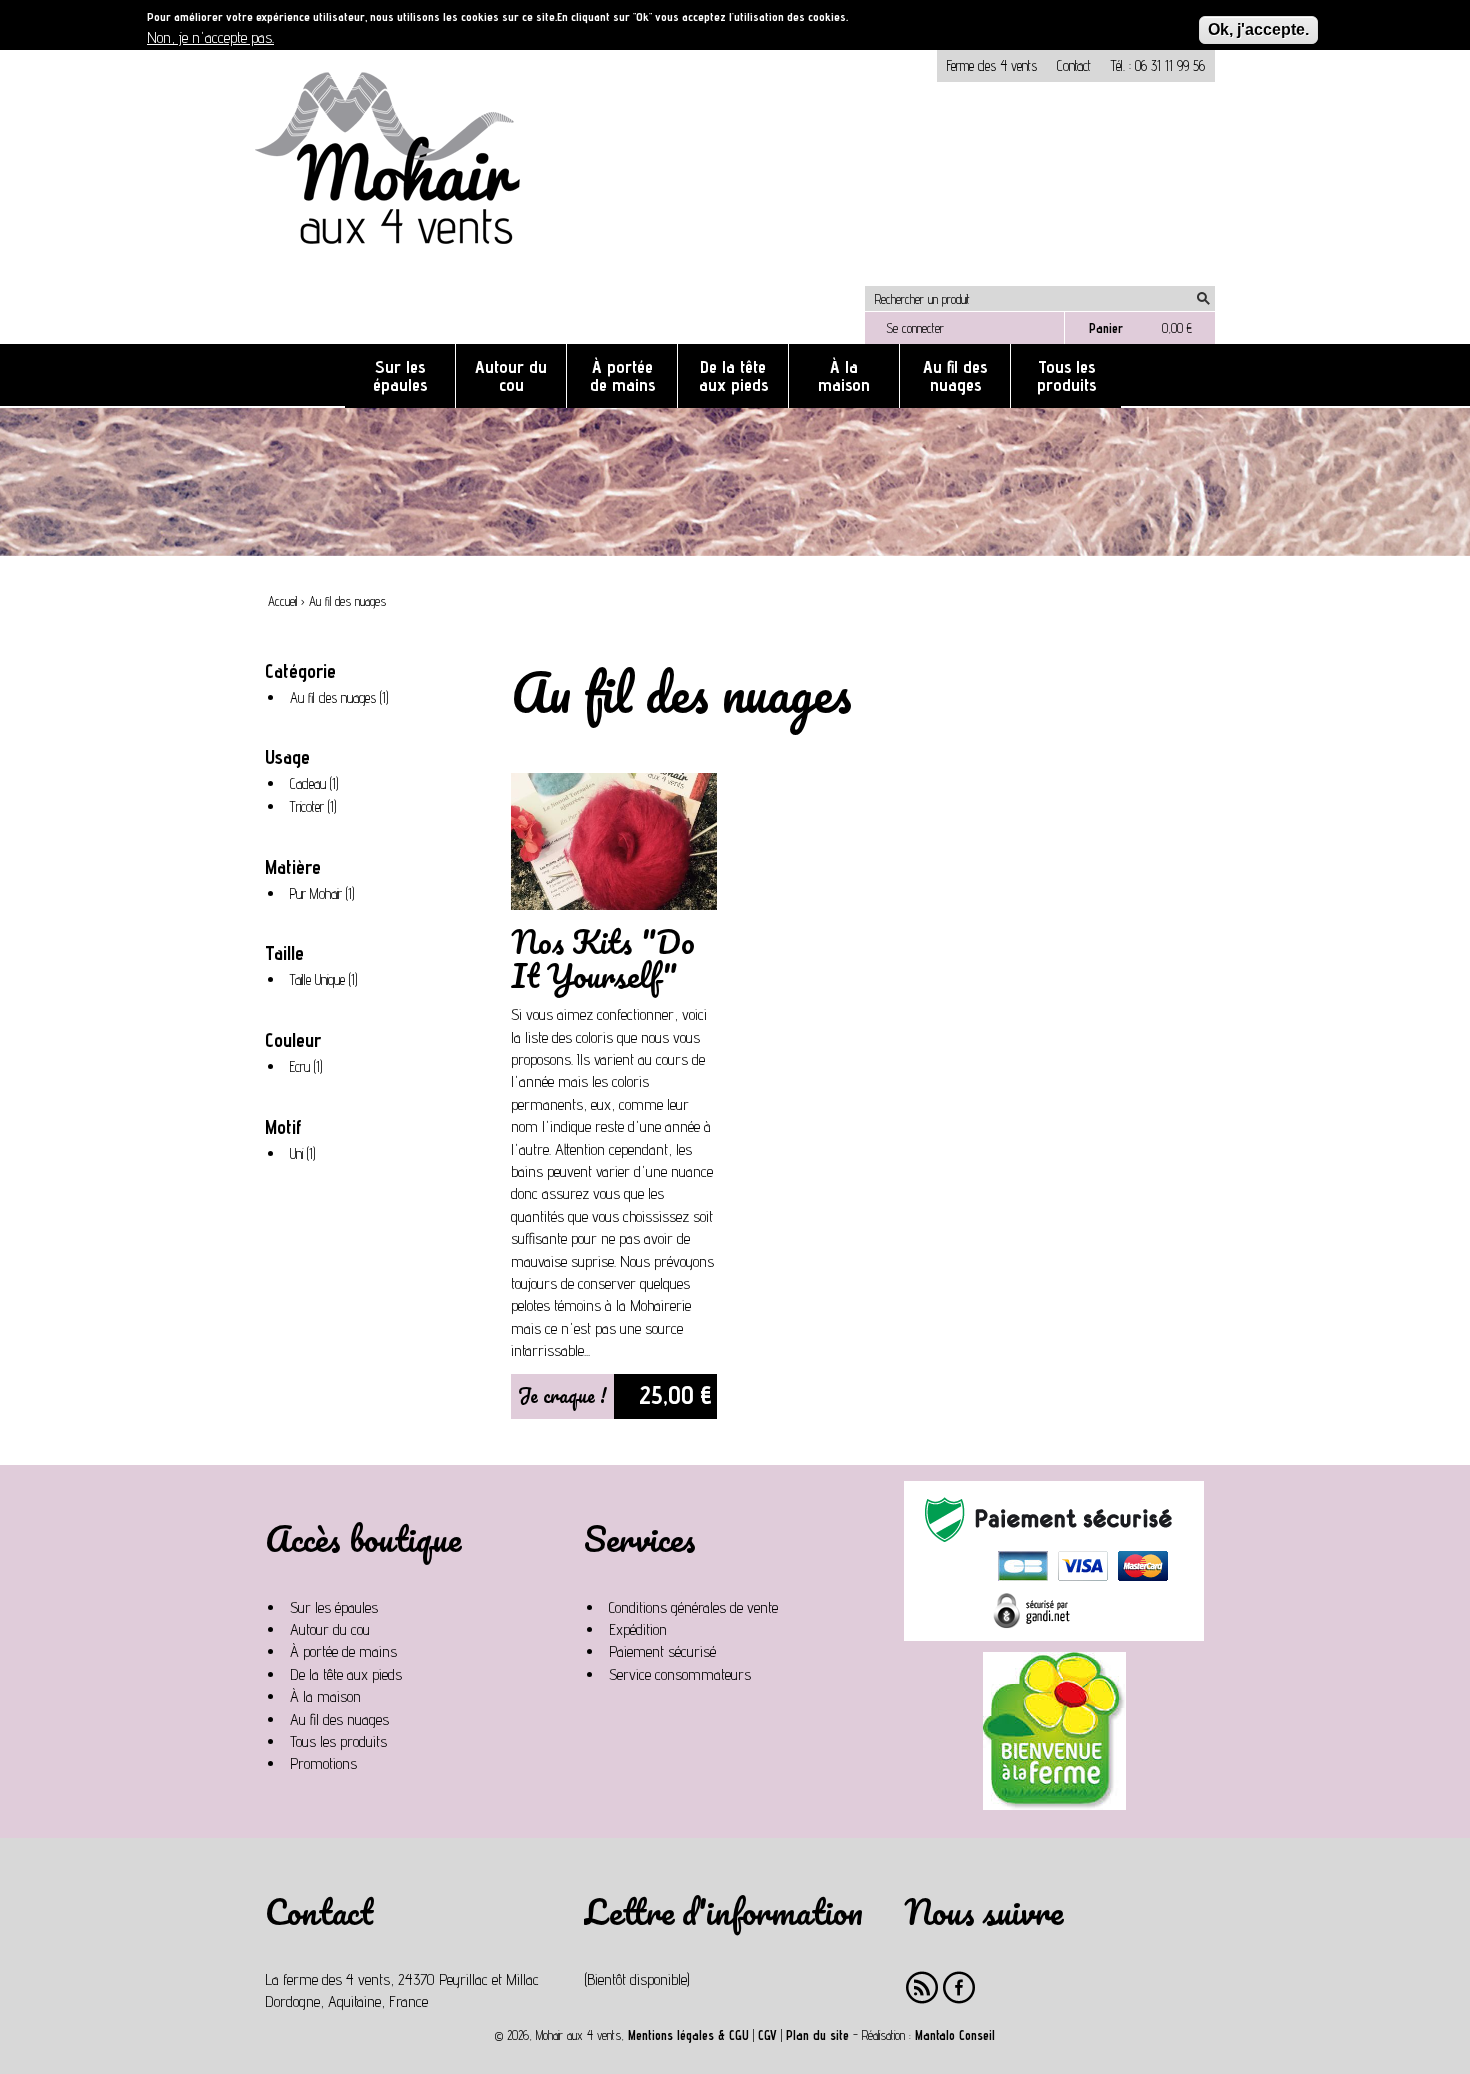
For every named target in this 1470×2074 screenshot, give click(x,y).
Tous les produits (1066, 375)
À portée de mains (622, 375)
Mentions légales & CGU (688, 2035)
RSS (922, 1987)
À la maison (844, 375)
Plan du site (817, 2035)
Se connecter (915, 328)
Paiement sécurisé (662, 1651)
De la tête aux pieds (733, 375)
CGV (767, 2035)
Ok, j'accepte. (1258, 29)
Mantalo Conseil (955, 2035)
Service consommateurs (680, 1674)
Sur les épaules (400, 375)
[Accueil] (395, 274)
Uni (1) (306, 1155)
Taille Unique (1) (327, 981)
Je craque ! (562, 1395)
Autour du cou (511, 375)
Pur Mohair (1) (326, 895)
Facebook (959, 1987)
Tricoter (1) (317, 808)
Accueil (282, 601)
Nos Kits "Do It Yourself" (603, 958)
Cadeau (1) (318, 785)
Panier (1106, 328)
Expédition (638, 1629)
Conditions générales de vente (693, 1607)
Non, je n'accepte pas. (210, 37)
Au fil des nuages (955, 375)
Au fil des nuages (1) (343, 699)
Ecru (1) (310, 1068)
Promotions (323, 1763)
